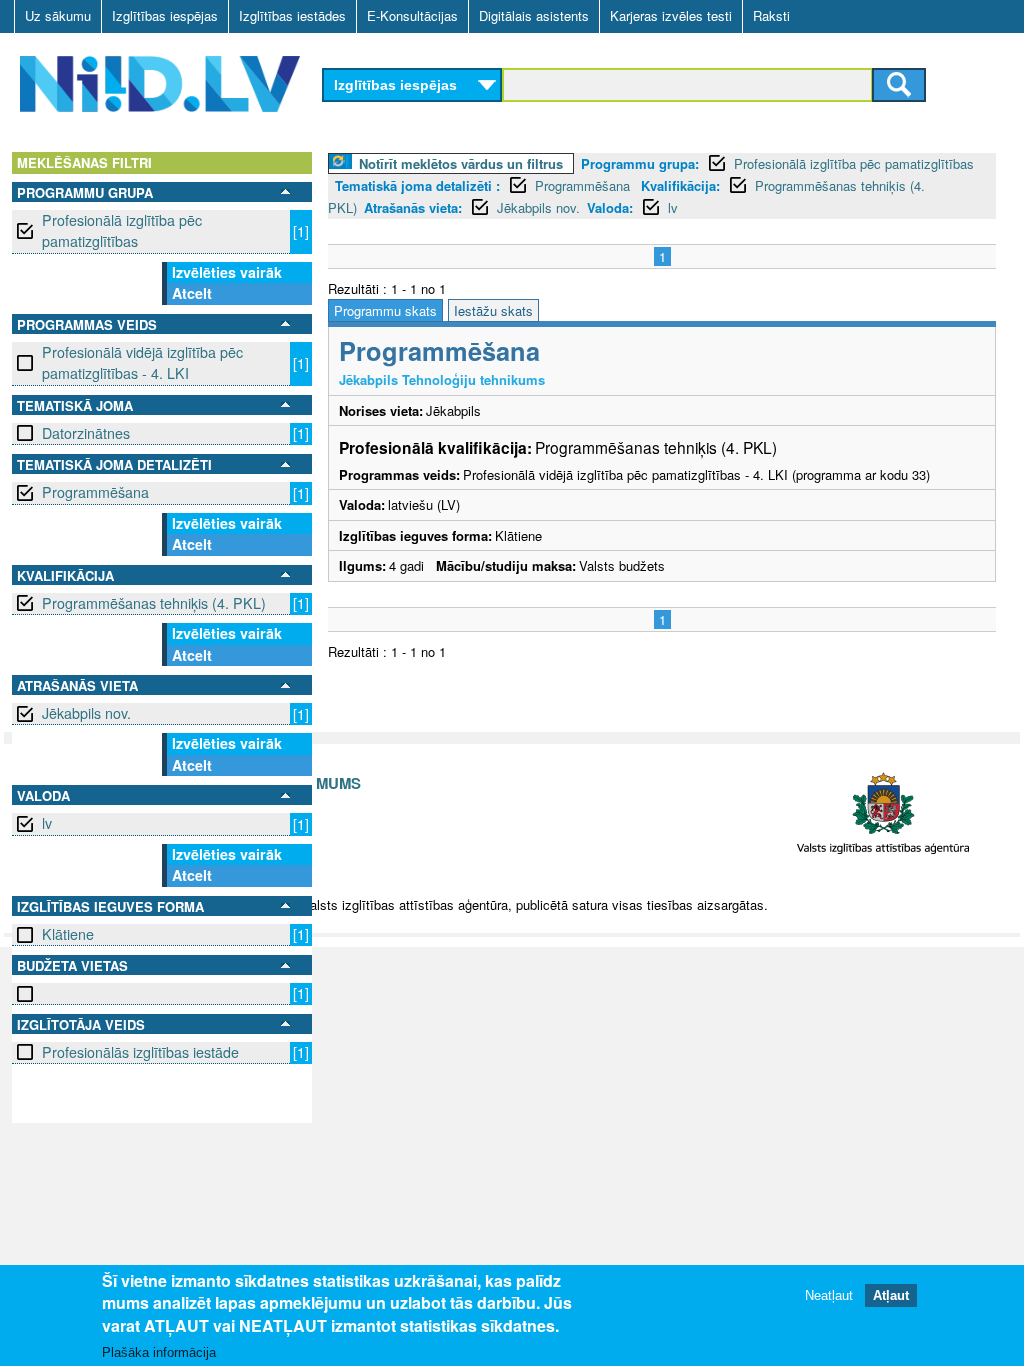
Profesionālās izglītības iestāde (140, 1052)
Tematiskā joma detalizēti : (417, 185)
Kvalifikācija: (680, 185)
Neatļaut (829, 1295)
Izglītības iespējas (165, 15)
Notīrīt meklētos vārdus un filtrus (461, 163)
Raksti (771, 15)
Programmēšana (95, 492)
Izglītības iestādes (292, 15)
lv (47, 823)
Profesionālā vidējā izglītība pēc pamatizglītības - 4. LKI (142, 362)
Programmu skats (385, 310)
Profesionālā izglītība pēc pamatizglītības (122, 230)
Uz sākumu (58, 15)
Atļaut (891, 1295)
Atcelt (192, 293)
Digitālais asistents (534, 15)
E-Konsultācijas (412, 15)
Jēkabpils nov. (86, 713)
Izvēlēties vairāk (227, 272)
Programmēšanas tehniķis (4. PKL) (154, 603)
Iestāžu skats (493, 310)
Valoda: (610, 207)
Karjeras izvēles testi (671, 15)
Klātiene (68, 934)
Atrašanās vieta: (413, 207)
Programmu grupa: (640, 163)
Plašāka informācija (159, 1352)
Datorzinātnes (86, 433)
